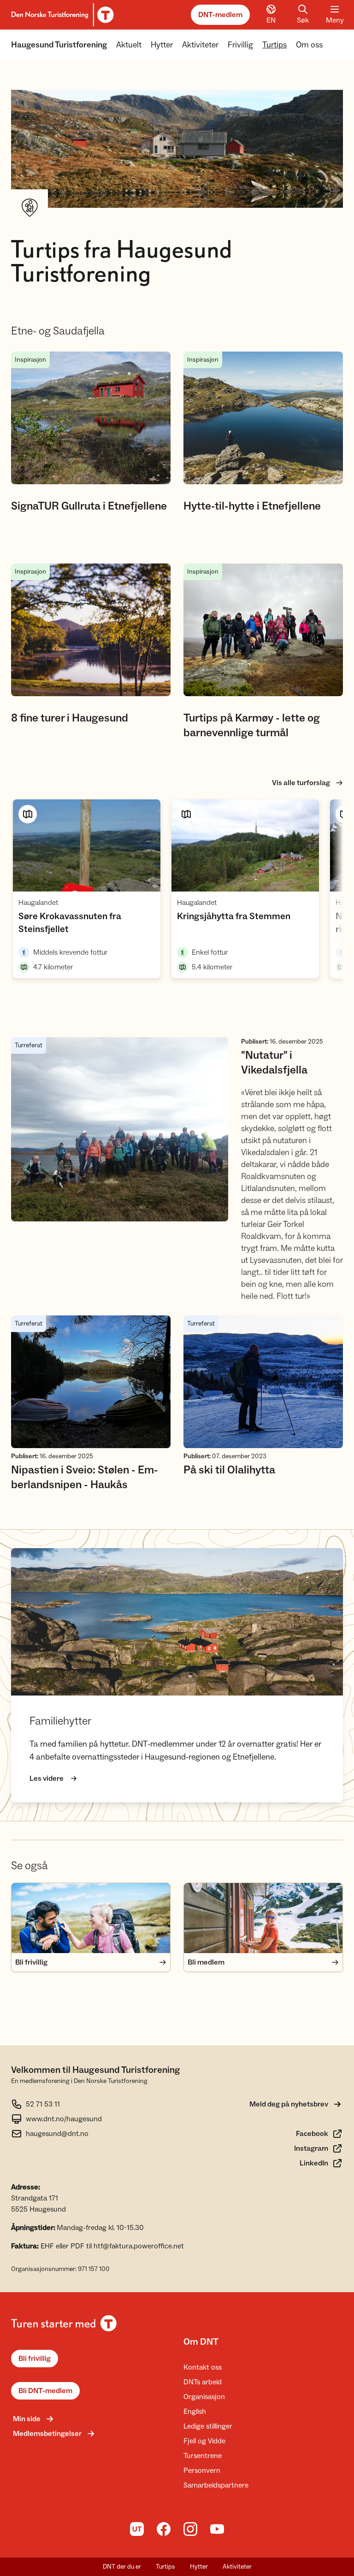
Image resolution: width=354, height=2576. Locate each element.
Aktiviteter (200, 45)
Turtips (274, 45)
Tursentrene (203, 2456)
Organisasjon (204, 2397)
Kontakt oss (203, 2367)
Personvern (202, 2470)
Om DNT (201, 2342)
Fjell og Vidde (204, 2441)
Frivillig (240, 45)
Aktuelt (129, 45)
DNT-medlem (220, 15)
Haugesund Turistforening (59, 45)
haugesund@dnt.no (57, 2134)
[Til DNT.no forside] (61, 15)
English (195, 2412)
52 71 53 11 (43, 2104)
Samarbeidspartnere (216, 2485)
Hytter (162, 45)
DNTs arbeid (203, 2382)
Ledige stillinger (208, 2426)
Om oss (309, 45)
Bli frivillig (35, 2359)
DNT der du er (122, 2567)
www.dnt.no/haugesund (64, 2119)
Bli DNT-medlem (45, 2391)
